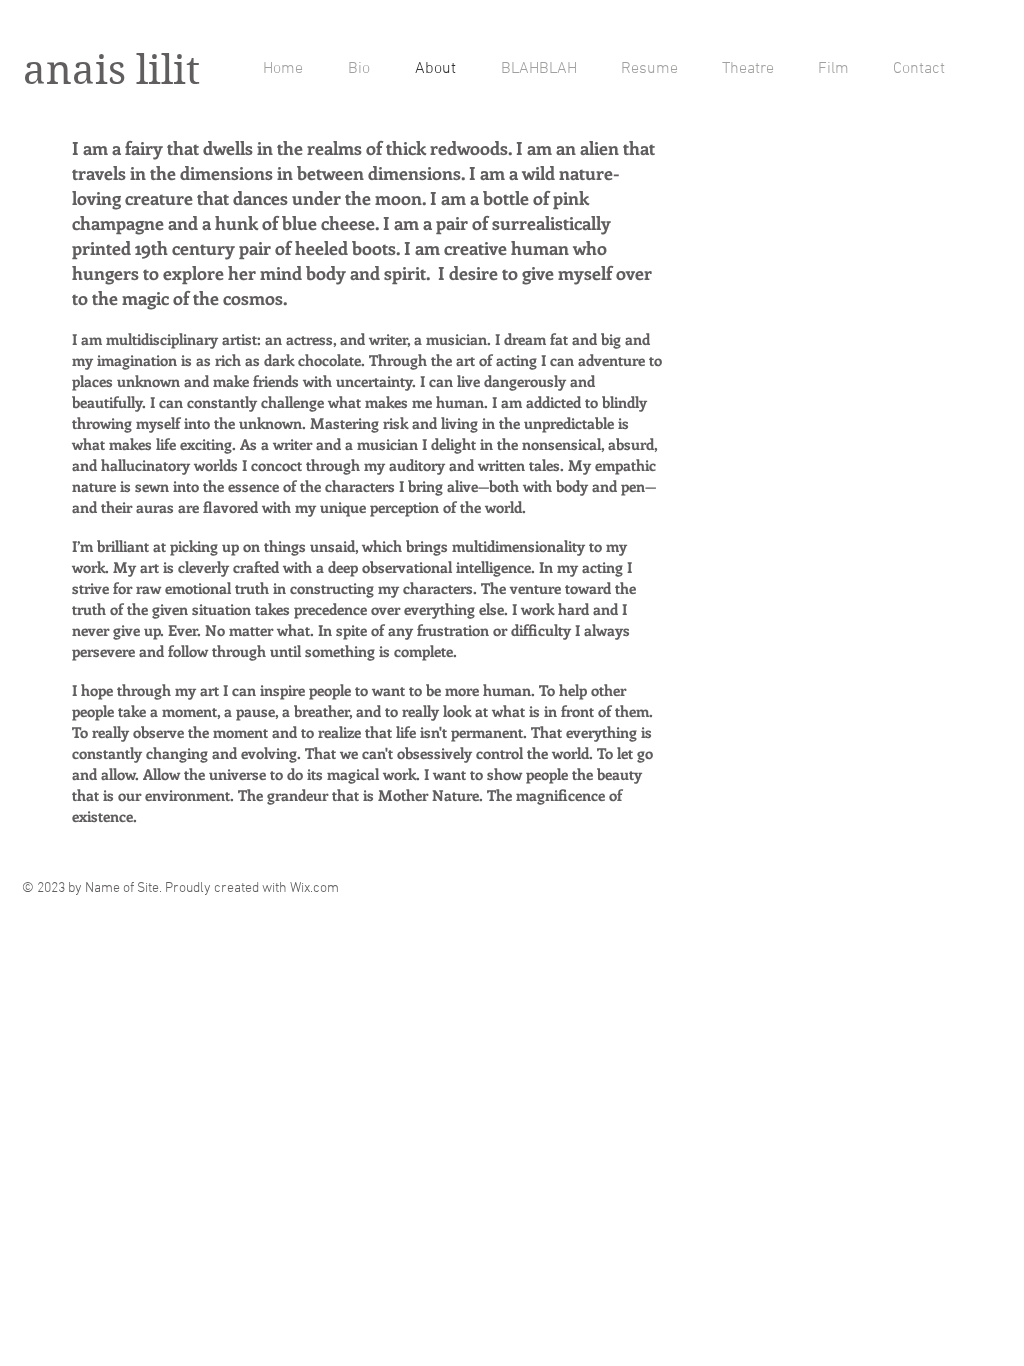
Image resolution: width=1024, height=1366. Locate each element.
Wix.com (314, 888)
